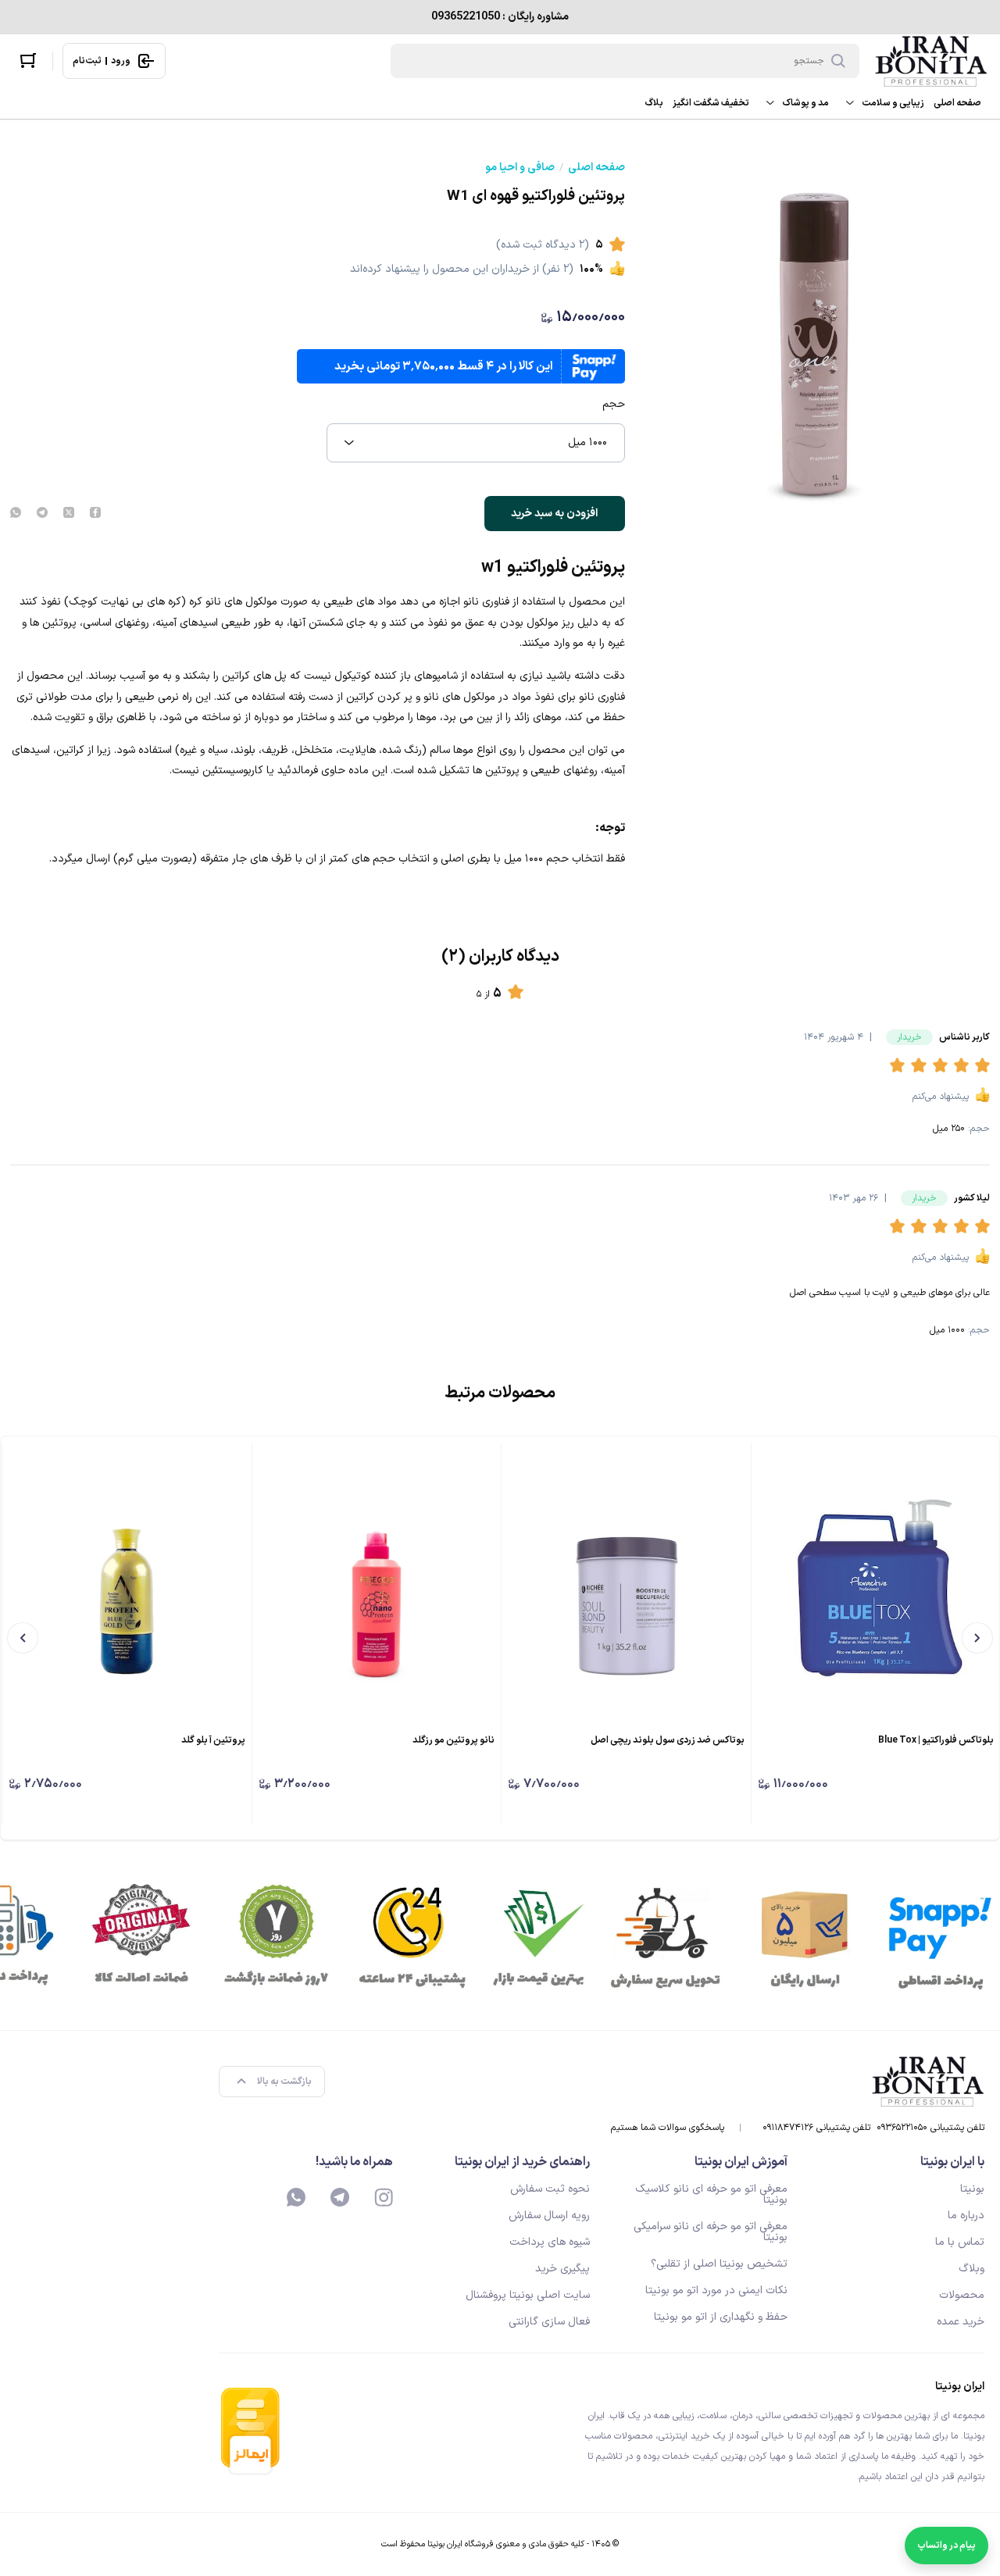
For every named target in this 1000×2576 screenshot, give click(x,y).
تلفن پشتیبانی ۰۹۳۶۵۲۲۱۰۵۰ (930, 2128)
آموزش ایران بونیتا (741, 2162)
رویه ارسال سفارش (549, 2216)
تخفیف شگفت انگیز (711, 103)
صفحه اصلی (957, 103)
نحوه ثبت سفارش (550, 2189)
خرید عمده (961, 2322)
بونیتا (972, 2189)
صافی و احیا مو (520, 168)
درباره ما (966, 2216)
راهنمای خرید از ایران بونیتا (522, 2162)
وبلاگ (971, 2269)
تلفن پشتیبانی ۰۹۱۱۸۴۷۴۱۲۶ (816, 2128)
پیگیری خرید (562, 2269)
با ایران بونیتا (952, 2162)
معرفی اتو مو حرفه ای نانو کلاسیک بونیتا (711, 2194)
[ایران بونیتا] (931, 61)
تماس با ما (960, 2242)
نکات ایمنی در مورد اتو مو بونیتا (716, 2291)
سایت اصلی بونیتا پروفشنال (528, 2295)
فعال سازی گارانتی (549, 2322)
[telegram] (42, 514)
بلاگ (654, 103)
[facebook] (95, 514)
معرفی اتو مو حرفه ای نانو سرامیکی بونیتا (711, 2232)
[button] (900, 1066)
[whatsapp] (16, 514)
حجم (614, 405)
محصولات (962, 2295)
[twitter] (69, 514)
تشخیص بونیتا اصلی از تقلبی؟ (719, 2264)
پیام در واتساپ (946, 2546)
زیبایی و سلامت (893, 103)
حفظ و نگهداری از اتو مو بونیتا (721, 2317)
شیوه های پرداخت (550, 2242)
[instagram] (384, 2197)
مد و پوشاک (805, 103)
